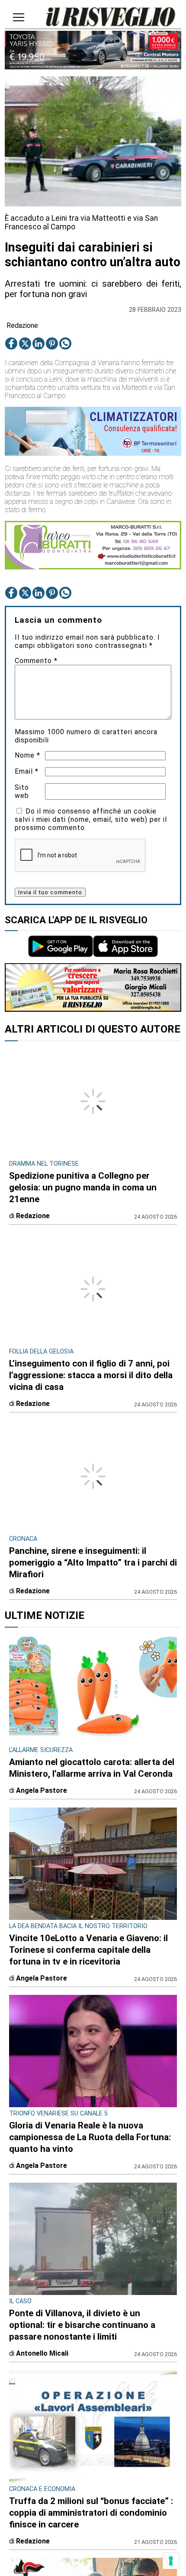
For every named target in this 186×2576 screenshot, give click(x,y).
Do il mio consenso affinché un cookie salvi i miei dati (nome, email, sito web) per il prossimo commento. (91, 819)
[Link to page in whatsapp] (65, 343)
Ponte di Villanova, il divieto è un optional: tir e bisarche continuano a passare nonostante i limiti (82, 2325)
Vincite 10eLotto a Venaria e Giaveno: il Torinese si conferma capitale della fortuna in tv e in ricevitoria (88, 1950)
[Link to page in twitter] (25, 343)
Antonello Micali (42, 2353)
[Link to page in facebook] (11, 343)
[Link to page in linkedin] (38, 343)
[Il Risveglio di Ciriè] (111, 18)
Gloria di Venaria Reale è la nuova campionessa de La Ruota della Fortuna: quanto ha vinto (90, 2137)
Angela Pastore (42, 1790)
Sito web (22, 791)
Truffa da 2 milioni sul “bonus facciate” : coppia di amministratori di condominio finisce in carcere (91, 2513)
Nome (27, 755)
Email (27, 771)
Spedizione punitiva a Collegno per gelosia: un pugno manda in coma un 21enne (83, 1187)
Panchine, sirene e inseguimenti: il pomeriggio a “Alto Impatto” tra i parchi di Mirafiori (93, 1563)
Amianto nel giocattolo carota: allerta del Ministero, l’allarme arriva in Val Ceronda (92, 1768)
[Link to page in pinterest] (52, 343)
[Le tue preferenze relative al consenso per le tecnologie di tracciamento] (171, 2561)
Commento (36, 661)
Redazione (22, 325)
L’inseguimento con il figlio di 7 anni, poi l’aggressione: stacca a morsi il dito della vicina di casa (91, 1375)
